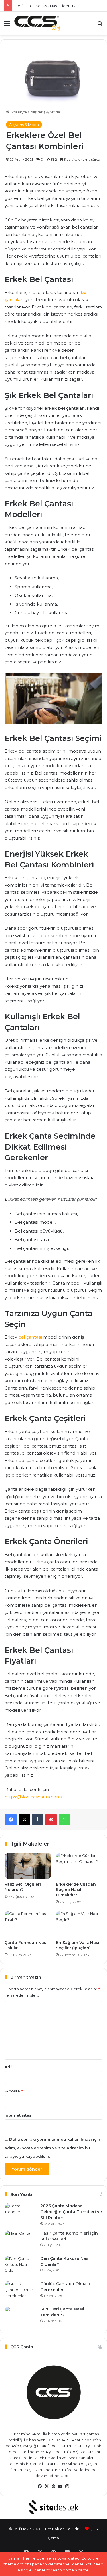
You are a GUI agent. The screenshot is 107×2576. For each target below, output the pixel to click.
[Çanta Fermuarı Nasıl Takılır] (28, 1924)
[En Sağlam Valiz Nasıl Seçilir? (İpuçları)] (79, 1924)
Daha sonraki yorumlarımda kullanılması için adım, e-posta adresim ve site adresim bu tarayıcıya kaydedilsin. (52, 2148)
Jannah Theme (22, 2558)
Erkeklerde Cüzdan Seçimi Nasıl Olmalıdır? (76, 1890)
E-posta (14, 2091)
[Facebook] (11, 1820)
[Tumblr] (38, 1820)
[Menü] (7, 25)
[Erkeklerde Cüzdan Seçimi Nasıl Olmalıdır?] (79, 1866)
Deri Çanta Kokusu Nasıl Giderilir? (45, 6)
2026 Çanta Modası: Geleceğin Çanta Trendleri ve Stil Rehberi (71, 2212)
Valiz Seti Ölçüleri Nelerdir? (23, 1887)
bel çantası (30, 1337)
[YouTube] (60, 2486)
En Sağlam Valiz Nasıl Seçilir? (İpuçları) (78, 1945)
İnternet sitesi (19, 2115)
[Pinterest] (51, 1820)
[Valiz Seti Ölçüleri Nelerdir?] (28, 1866)
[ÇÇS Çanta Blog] (37, 23)
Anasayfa (18, 112)
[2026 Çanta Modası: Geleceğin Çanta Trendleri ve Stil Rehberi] (20, 2214)
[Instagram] (67, 2486)
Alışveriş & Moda (45, 112)
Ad (9, 2067)
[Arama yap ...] (100, 25)
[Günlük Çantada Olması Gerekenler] (20, 2292)
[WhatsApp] (64, 1820)
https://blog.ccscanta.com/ (33, 1797)
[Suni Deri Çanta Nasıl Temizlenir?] (20, 2317)
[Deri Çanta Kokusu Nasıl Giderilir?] (20, 2266)
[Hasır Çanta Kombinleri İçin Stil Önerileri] (20, 2241)
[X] (24, 1820)
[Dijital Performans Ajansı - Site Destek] (53, 2507)
